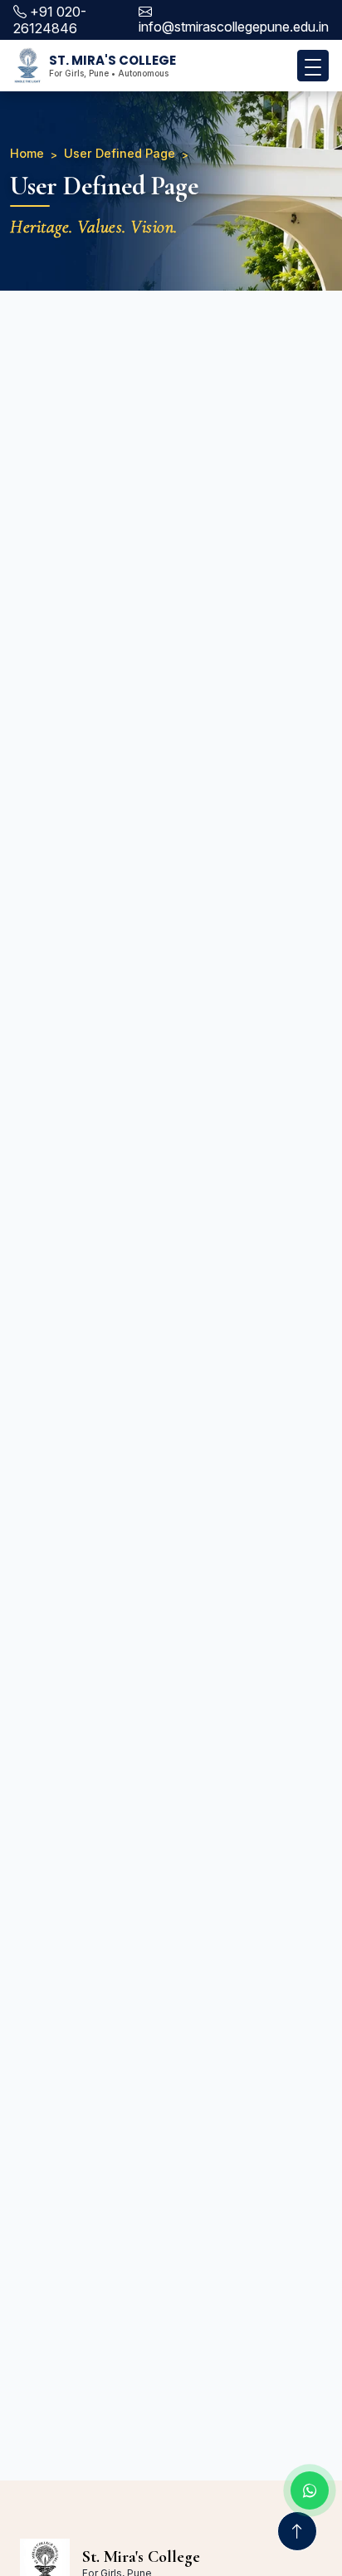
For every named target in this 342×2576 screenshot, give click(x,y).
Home (27, 153)
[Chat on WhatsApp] (310, 2490)
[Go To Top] (297, 2531)
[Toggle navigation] (313, 66)
